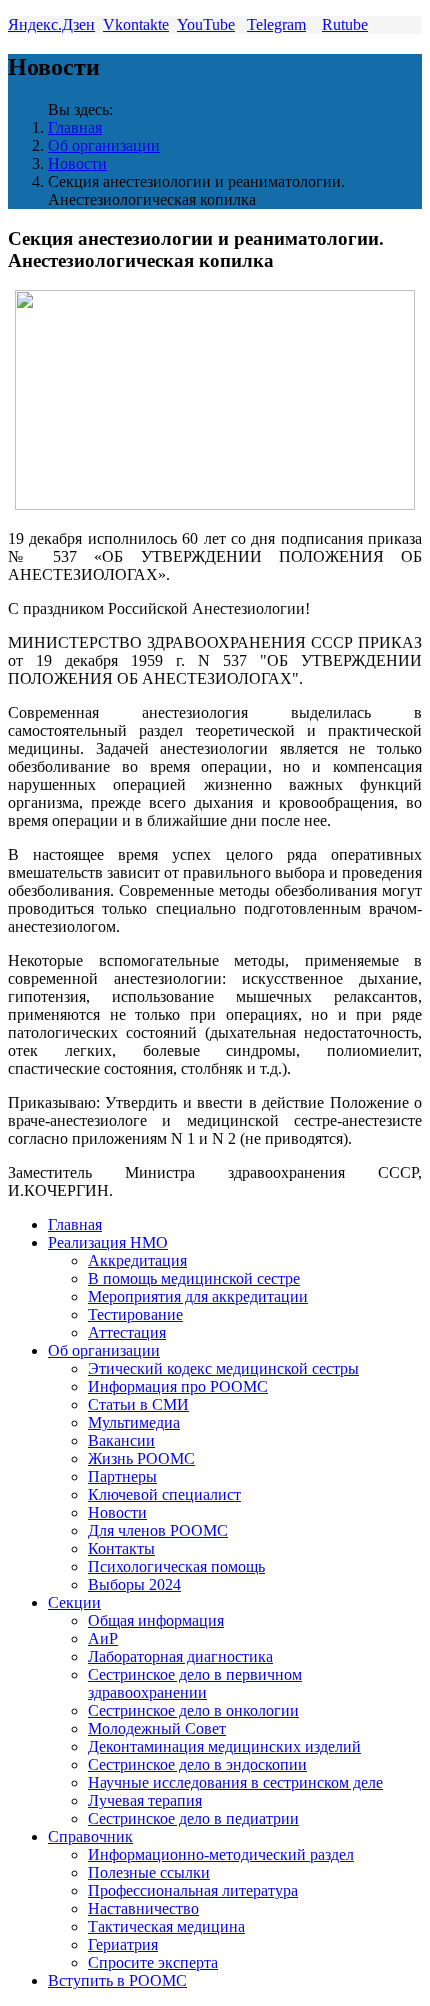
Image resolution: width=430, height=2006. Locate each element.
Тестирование (135, 1314)
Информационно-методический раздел (221, 1854)
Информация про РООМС (178, 1386)
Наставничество (143, 1908)
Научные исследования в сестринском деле (235, 1782)
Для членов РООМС (158, 1530)
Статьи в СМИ (138, 1404)
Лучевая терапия (145, 1800)
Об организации (104, 145)
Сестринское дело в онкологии (193, 1710)
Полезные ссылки (149, 1872)
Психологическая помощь (176, 1566)
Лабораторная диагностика (180, 1656)
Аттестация (127, 1332)
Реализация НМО (108, 1242)
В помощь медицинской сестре (194, 1278)
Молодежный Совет (157, 1728)
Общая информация (156, 1620)
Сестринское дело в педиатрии (193, 1818)
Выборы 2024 (134, 1584)
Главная (75, 127)
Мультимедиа (134, 1422)
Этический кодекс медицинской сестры (223, 1368)
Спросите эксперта (153, 1962)
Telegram (276, 24)
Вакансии (121, 1440)
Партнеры (122, 1476)
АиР (103, 1638)
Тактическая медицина (166, 1926)
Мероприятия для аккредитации (198, 1296)
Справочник (90, 1836)
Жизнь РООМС (141, 1458)
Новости (77, 163)
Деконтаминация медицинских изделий (224, 1746)
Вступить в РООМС (117, 1980)
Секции (74, 1602)
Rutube (345, 24)
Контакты (121, 1548)
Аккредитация (137, 1260)
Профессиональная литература (193, 1890)
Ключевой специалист (164, 1494)
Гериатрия (123, 1944)
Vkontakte (136, 24)
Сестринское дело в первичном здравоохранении (195, 1683)
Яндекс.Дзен (51, 24)
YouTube (206, 24)
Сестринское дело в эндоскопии (197, 1764)
